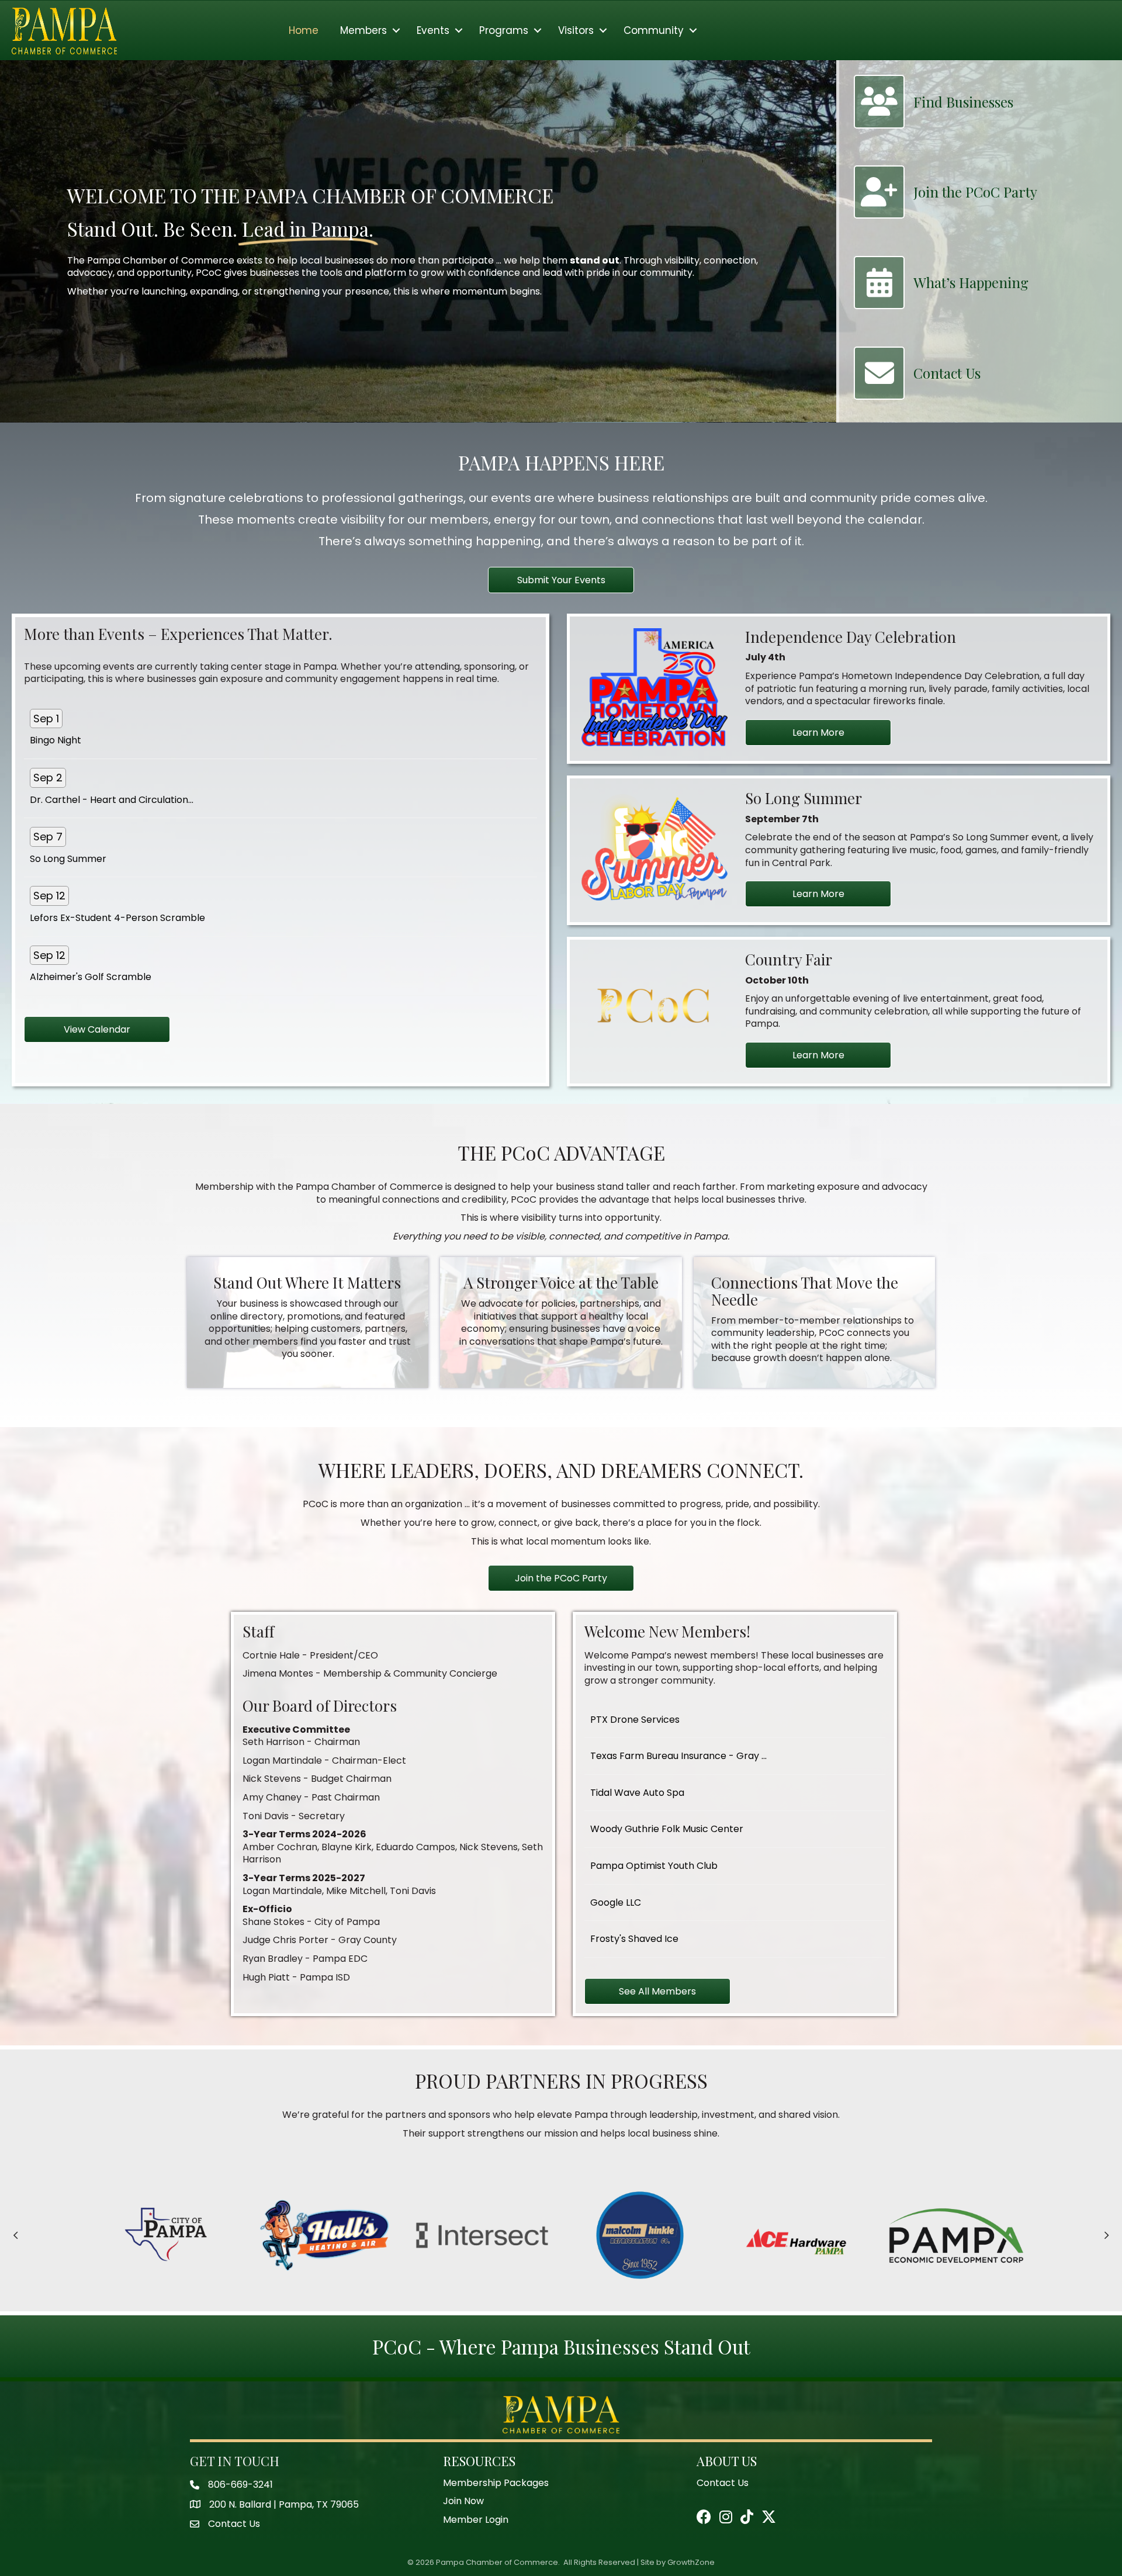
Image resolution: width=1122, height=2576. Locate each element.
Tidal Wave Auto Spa (637, 1793)
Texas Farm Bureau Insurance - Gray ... (678, 1756)
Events (433, 30)
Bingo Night (56, 740)
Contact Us (44, 2552)
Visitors (576, 30)
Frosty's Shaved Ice (634, 1939)
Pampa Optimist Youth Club (654, 1866)
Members (363, 30)
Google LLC (616, 1902)
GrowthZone (691, 2562)
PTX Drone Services (635, 1720)
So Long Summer (68, 859)
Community (654, 30)
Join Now (463, 2501)
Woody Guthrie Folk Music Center (667, 1829)
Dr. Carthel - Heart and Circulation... (112, 800)
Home (304, 30)
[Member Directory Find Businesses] (934, 123)
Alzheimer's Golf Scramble (91, 977)
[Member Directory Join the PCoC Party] (946, 213)
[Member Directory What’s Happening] (941, 303)
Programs (504, 30)
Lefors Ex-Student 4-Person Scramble (117, 918)
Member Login (476, 2520)
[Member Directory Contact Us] (917, 394)
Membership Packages (496, 2483)
